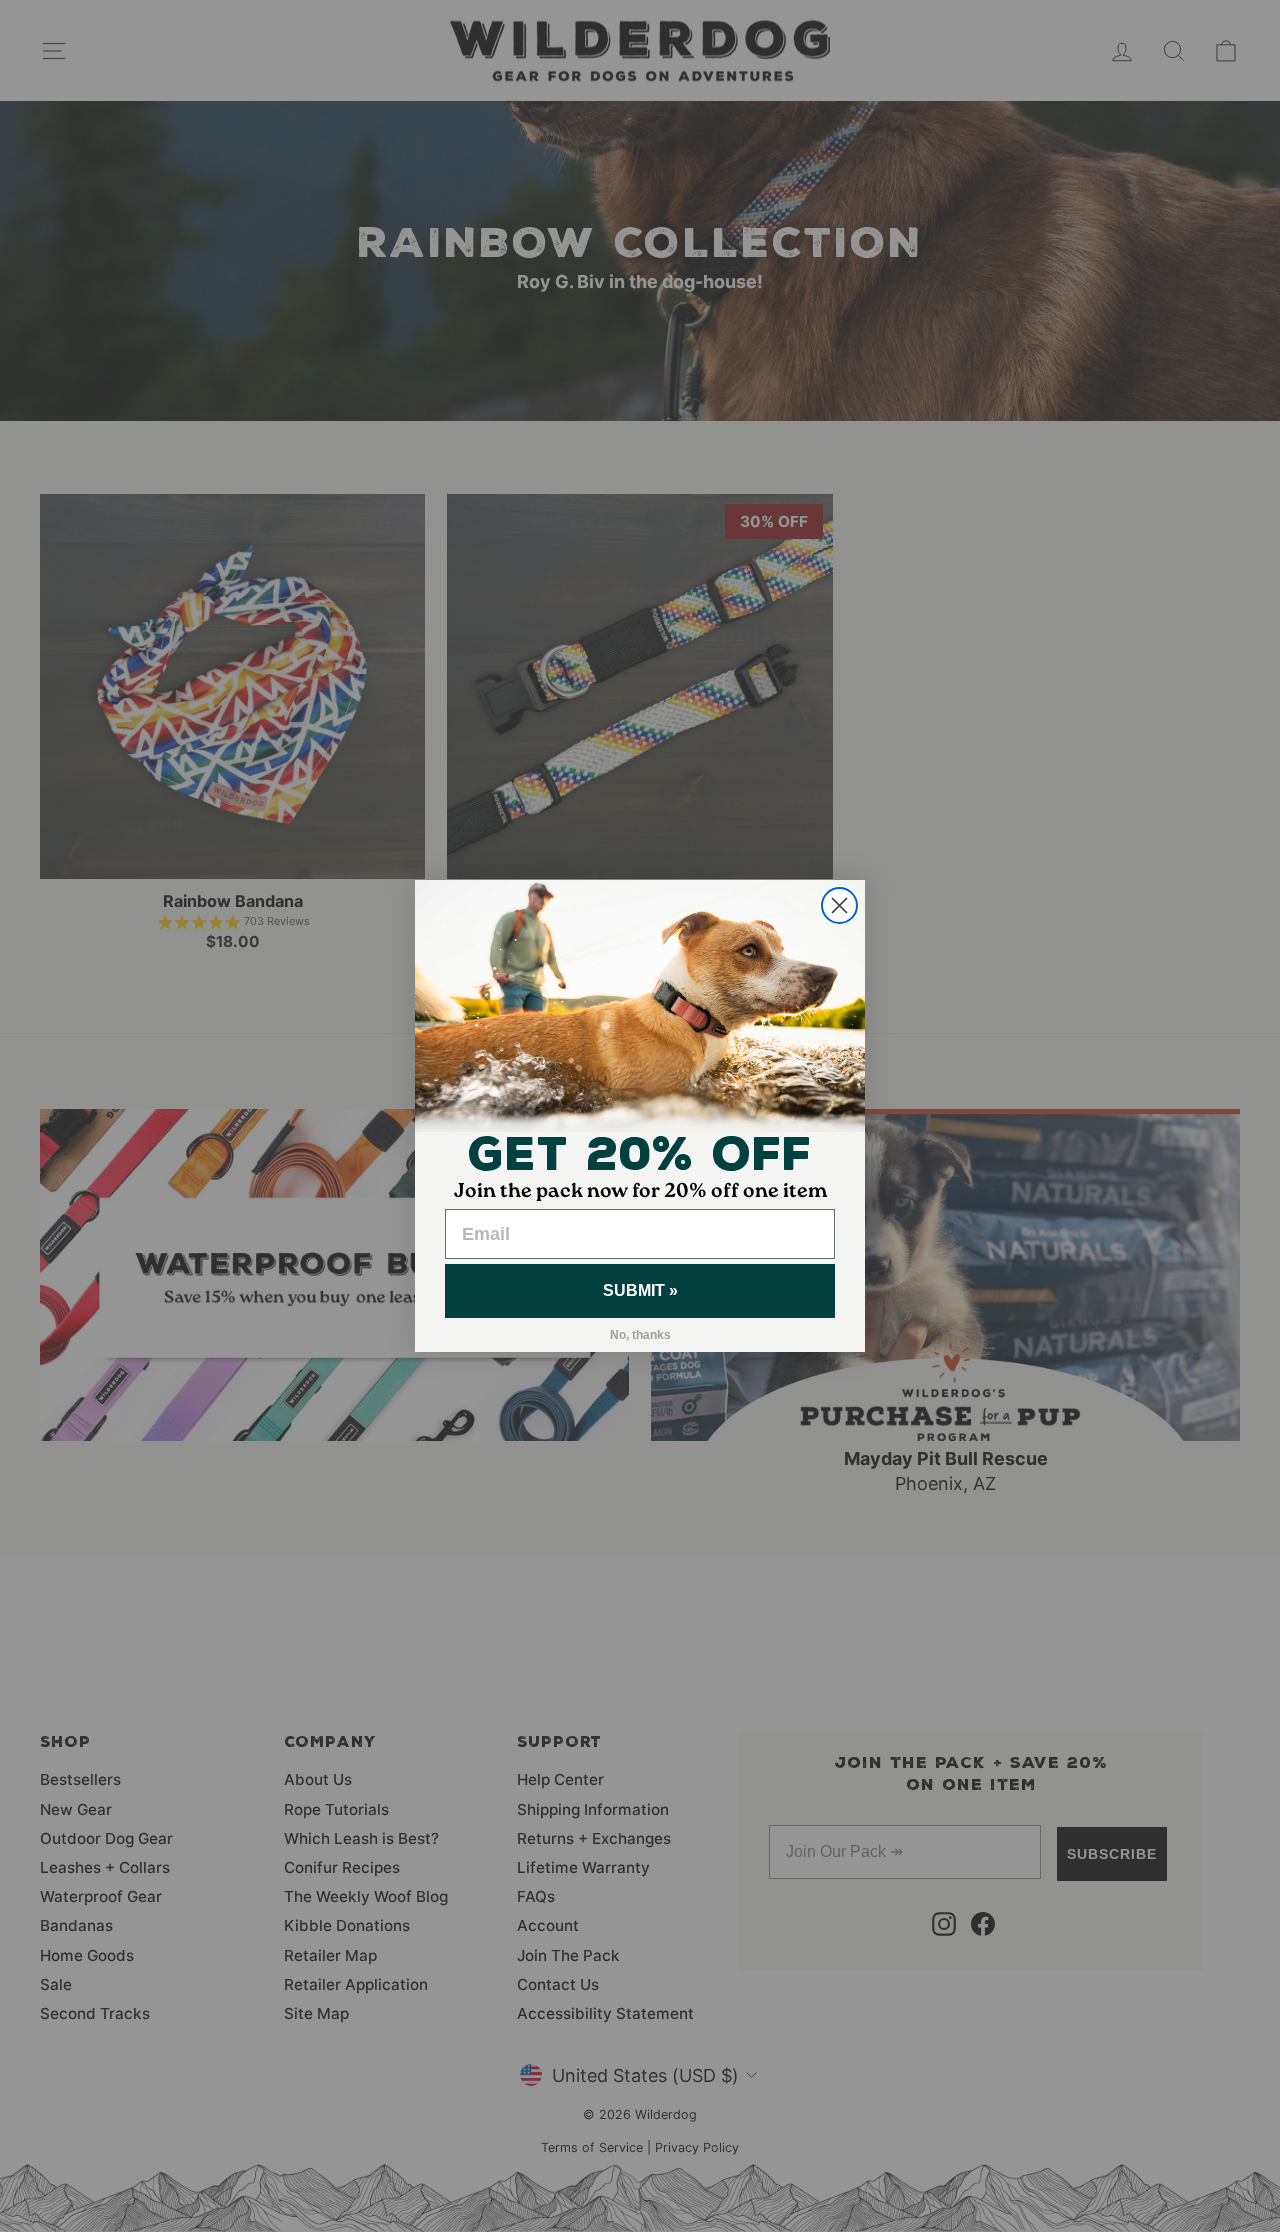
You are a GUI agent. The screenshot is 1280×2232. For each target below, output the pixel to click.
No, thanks (640, 1335)
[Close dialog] (839, 905)
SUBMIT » (640, 1290)
